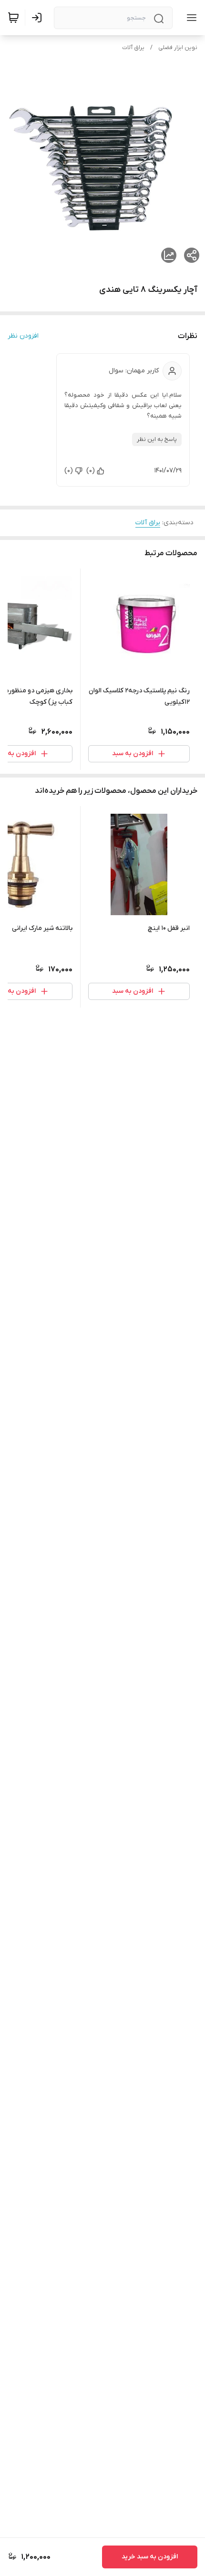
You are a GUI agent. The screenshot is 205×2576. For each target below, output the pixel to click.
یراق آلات (133, 48)
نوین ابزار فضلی (178, 48)
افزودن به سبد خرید (150, 2557)
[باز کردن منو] (190, 18)
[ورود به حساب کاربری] (39, 18)
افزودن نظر (23, 336)
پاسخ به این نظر (157, 439)
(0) (91, 471)
